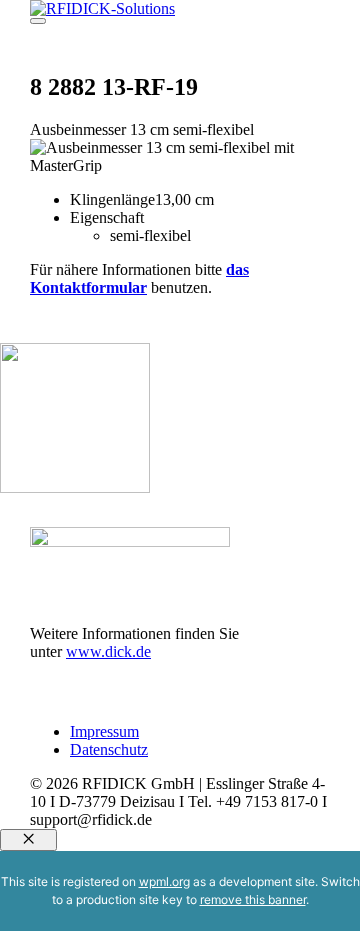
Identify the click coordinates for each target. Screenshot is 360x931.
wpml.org (164, 881)
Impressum (104, 731)
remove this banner (253, 899)
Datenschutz (109, 749)
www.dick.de (108, 651)
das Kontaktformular (139, 278)
